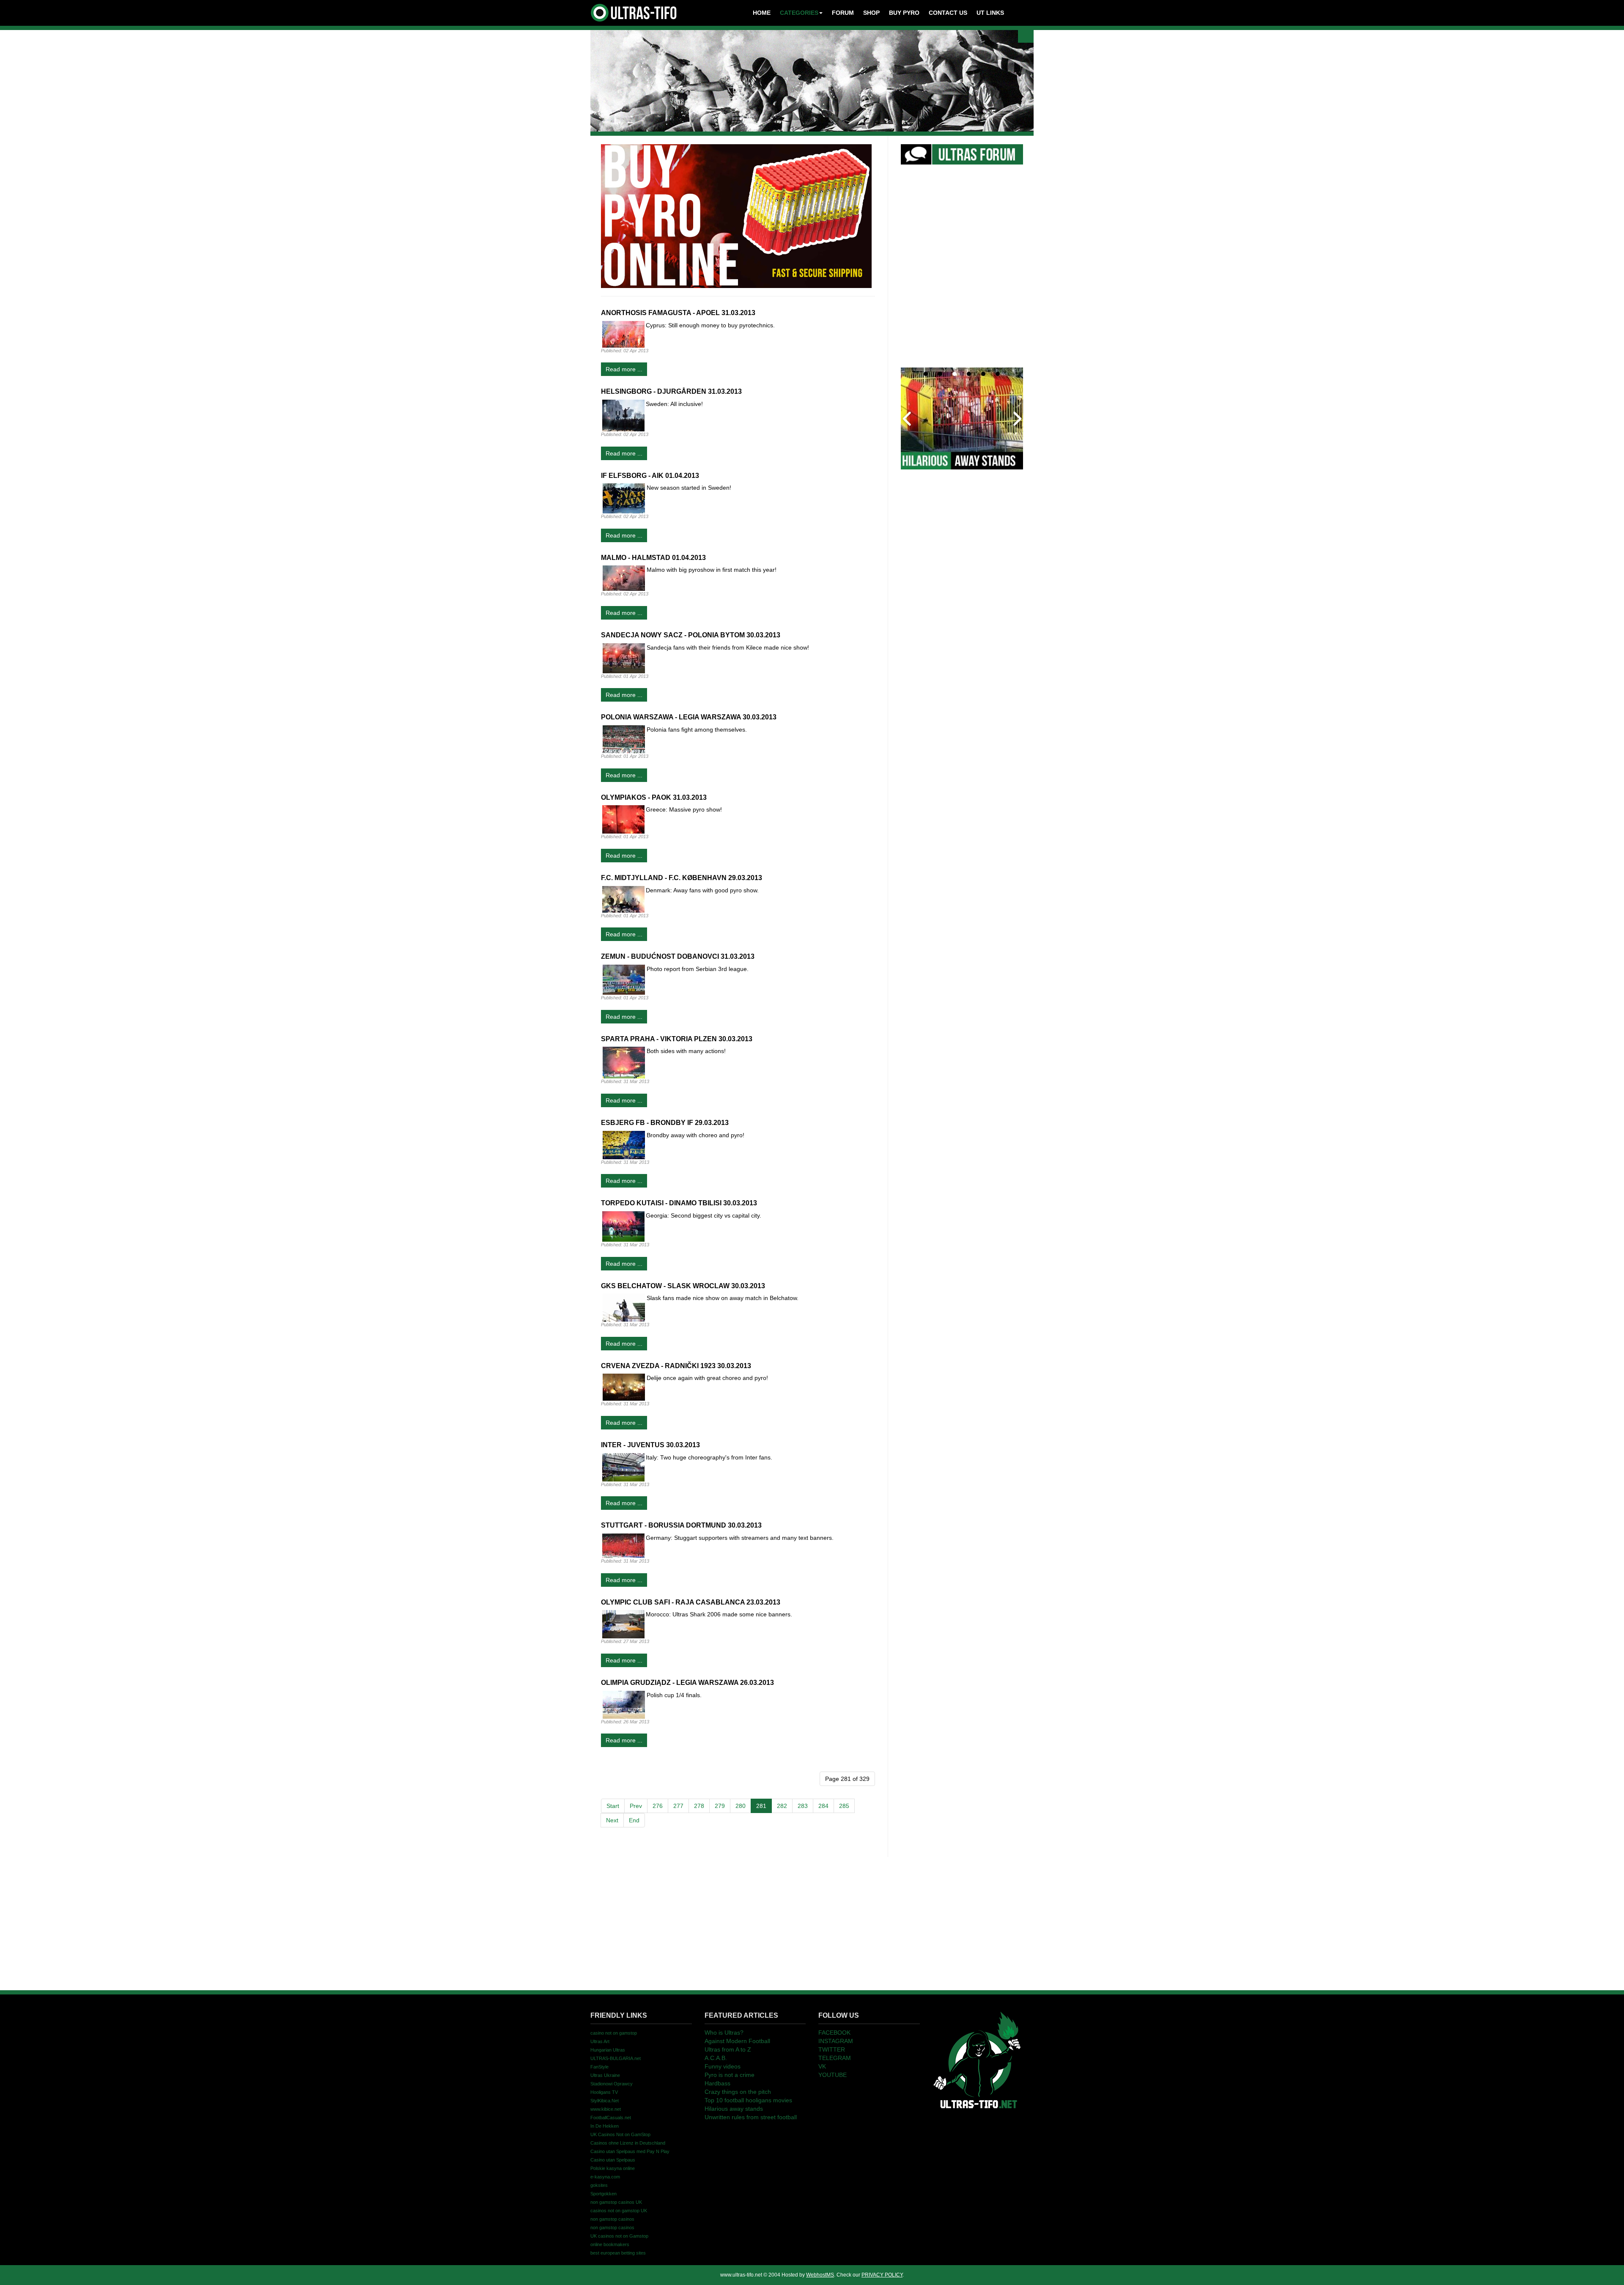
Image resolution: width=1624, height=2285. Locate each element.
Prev (636, 1806)
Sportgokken (604, 2194)
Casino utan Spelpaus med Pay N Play (630, 2151)
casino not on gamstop (614, 2033)
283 (803, 1806)
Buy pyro (904, 13)
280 (741, 1806)
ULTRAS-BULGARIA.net (616, 2058)
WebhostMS (820, 2275)
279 (720, 1806)
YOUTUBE (833, 2075)
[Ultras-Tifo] (634, 11)
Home (762, 13)
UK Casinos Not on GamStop (620, 2134)
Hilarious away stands (734, 2109)
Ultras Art (600, 2041)
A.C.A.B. (716, 2058)
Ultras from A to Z (728, 2049)
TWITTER (832, 2049)
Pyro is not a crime (730, 2075)
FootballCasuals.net (611, 2118)
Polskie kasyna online (613, 2168)
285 (844, 1806)
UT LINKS (990, 13)
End (634, 1820)
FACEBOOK (834, 2033)
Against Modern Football (737, 2041)
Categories (799, 13)
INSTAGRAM (836, 2041)
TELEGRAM (835, 2058)
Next (612, 1820)
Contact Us (948, 13)
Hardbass (717, 2083)
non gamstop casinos (612, 2219)
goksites (599, 2185)
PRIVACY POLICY (882, 2275)
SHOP (871, 13)
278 (699, 1806)
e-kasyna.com (605, 2177)
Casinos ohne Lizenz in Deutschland (628, 2143)
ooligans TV (604, 2092)
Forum (843, 13)
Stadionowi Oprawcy (612, 2084)
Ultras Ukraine (605, 2075)
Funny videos (723, 2066)
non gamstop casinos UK (616, 2202)
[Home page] (977, 2060)
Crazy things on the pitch (738, 2092)
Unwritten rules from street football (751, 2117)
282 (782, 1806)
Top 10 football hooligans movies (748, 2100)
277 (678, 1806)
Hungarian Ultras (608, 2050)
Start (613, 1806)
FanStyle (599, 2067)
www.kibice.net (606, 2109)
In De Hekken (605, 2126)
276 (658, 1806)
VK (822, 2066)
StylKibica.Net (605, 2101)
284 (823, 1806)
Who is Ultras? (724, 2033)
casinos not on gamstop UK (619, 2211)
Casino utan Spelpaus (613, 2160)
